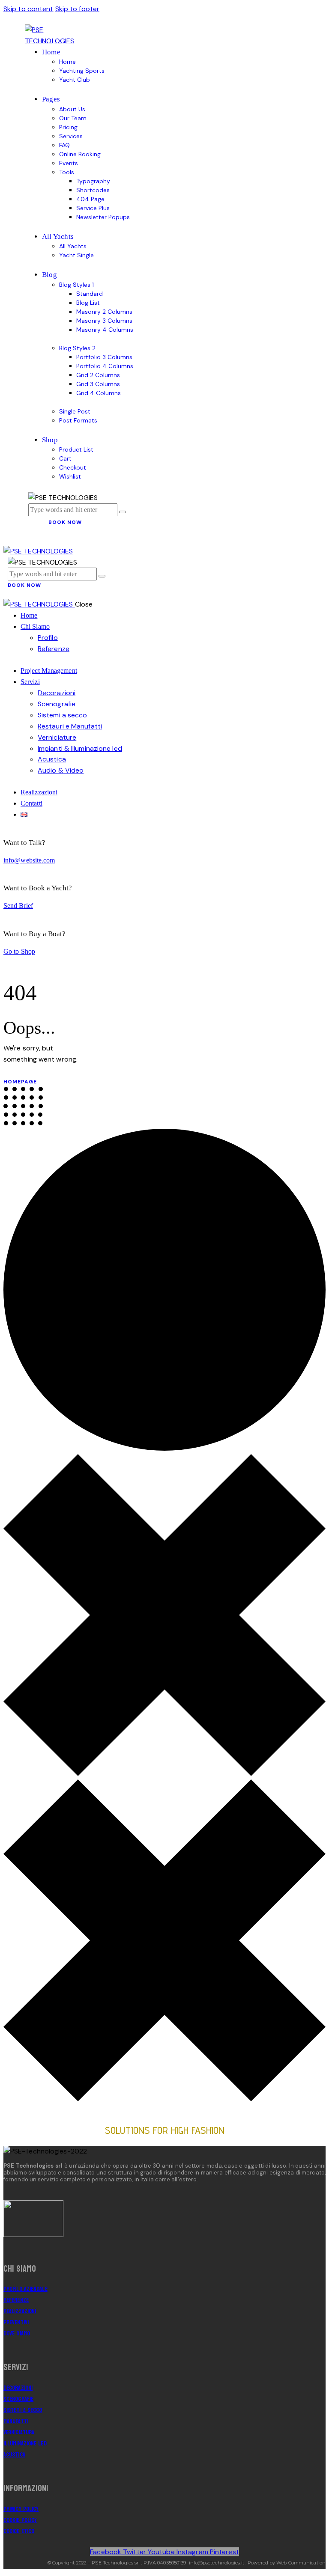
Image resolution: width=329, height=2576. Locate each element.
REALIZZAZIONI (20, 2311)
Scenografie (18, 2399)
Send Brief (18, 906)
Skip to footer (77, 9)
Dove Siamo (17, 2334)
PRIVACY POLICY (21, 2509)
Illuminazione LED (25, 2444)
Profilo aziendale (25, 2289)
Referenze (16, 2300)
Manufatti (16, 2421)
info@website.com (29, 860)
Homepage (20, 1082)
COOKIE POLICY (20, 2520)
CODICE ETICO (19, 2531)
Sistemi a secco (23, 2410)
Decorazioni (18, 2388)
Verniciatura (19, 2432)
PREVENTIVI (16, 2322)
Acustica (14, 2455)
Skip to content (28, 9)
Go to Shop (19, 951)
